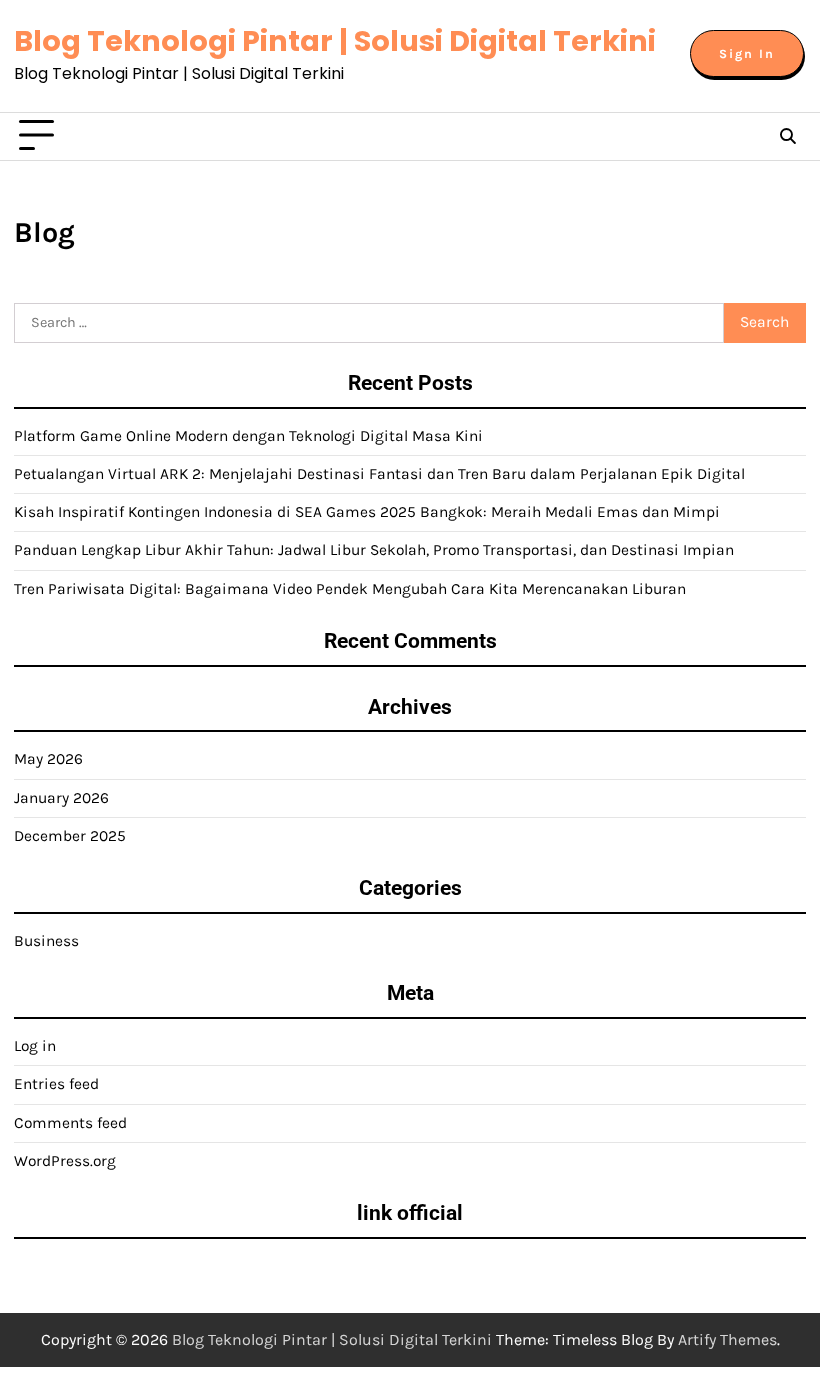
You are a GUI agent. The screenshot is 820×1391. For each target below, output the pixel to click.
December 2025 (70, 836)
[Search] (788, 136)
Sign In (747, 53)
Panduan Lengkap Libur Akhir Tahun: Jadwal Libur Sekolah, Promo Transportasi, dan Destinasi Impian (374, 550)
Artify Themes (727, 1339)
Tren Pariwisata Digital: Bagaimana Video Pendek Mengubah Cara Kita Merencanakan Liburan (350, 589)
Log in (35, 1046)
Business (46, 941)
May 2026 (48, 759)
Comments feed (70, 1123)
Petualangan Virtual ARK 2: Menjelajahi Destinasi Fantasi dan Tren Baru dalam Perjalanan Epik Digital (379, 474)
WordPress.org (65, 1161)
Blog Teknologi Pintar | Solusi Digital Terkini (335, 41)
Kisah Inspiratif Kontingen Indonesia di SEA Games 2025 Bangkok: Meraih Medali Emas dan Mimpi (367, 512)
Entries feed (56, 1084)
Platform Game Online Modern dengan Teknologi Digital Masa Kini (248, 436)
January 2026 (61, 798)
